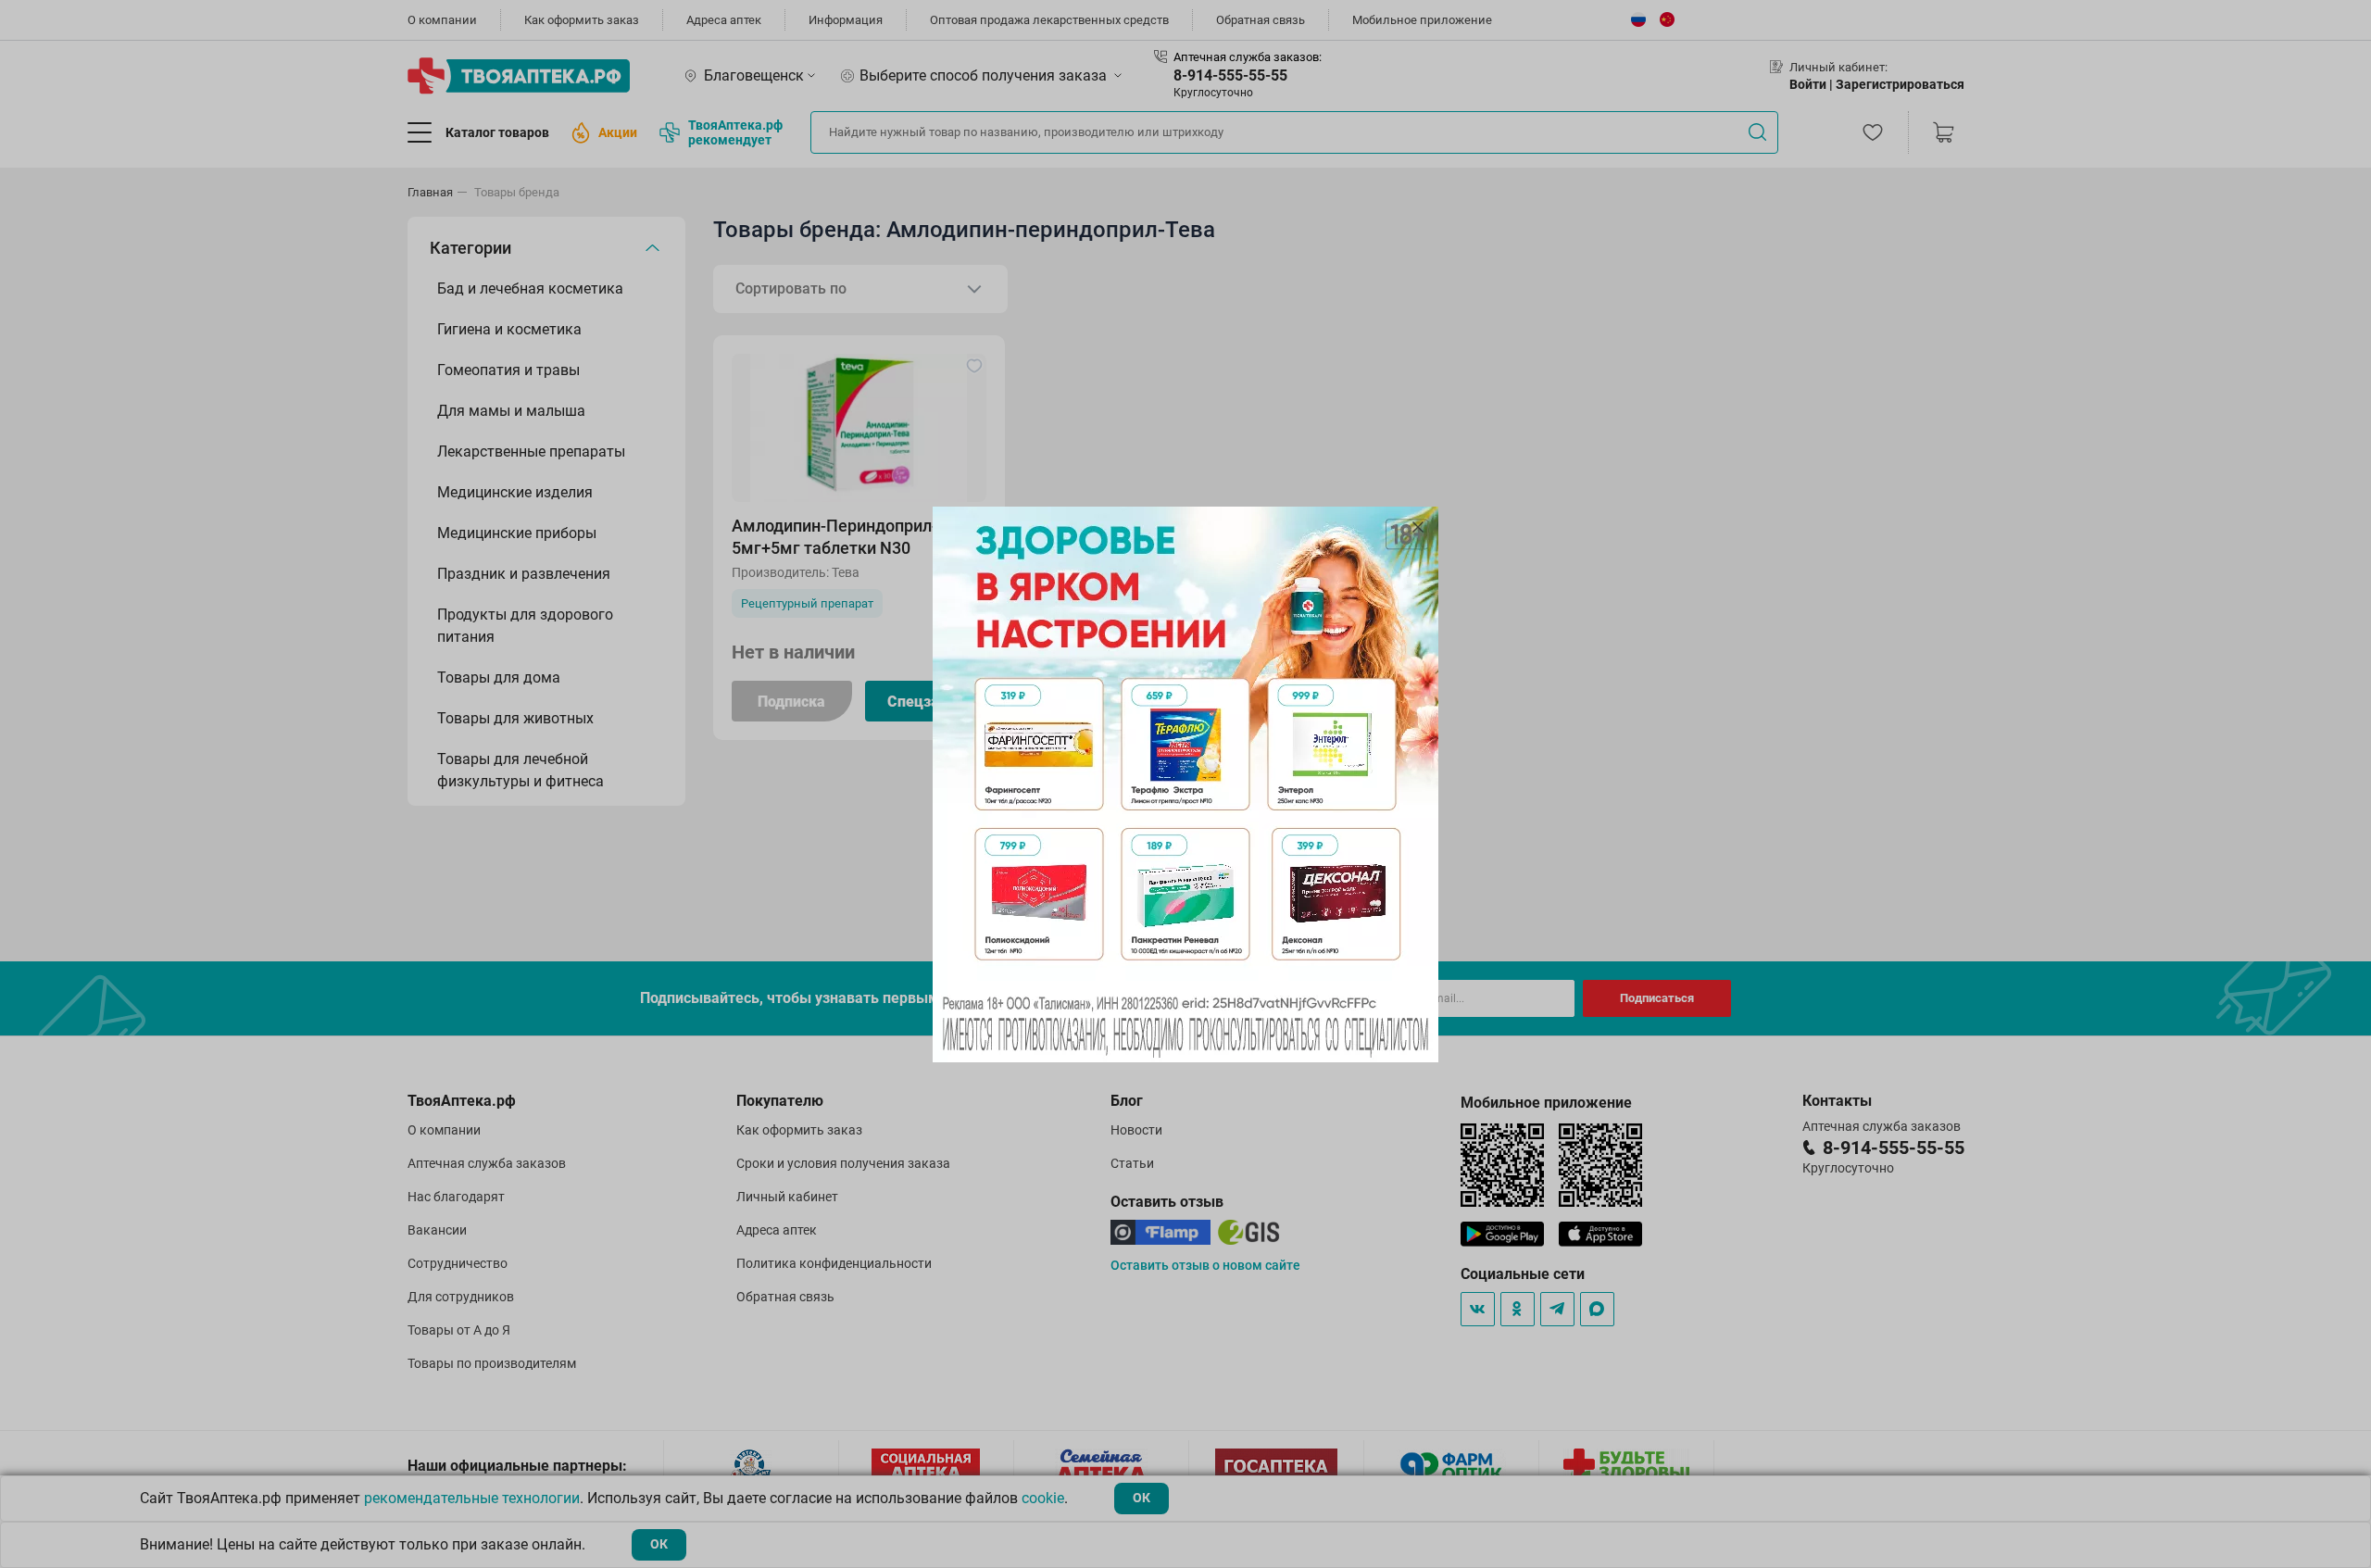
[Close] (1418, 527)
